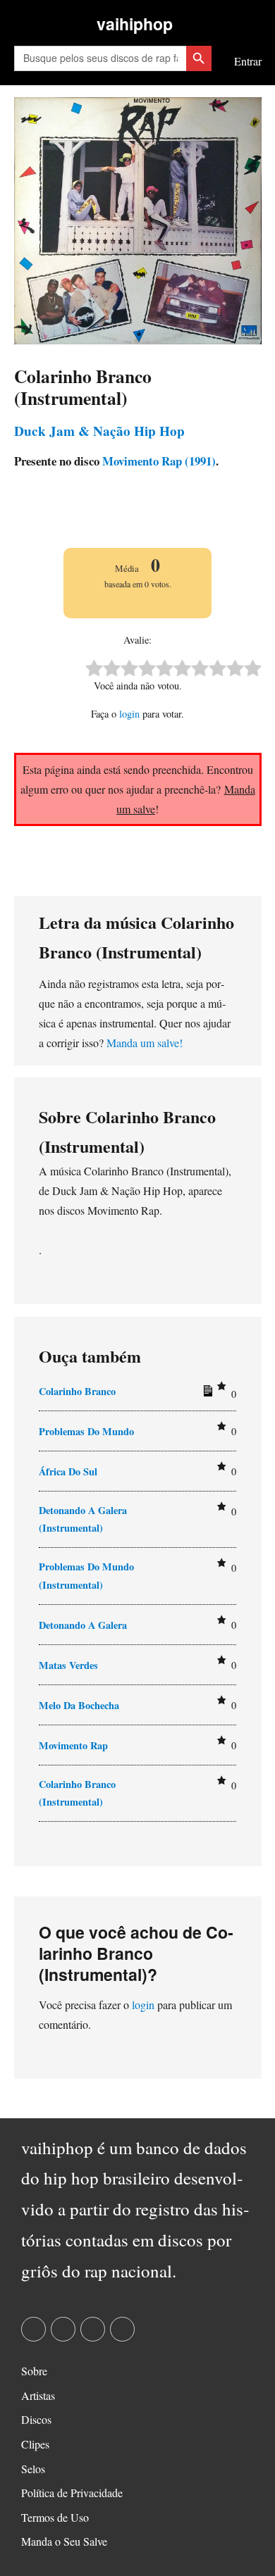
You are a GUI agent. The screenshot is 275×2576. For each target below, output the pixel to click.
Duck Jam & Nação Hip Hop (99, 431)
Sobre (34, 2371)
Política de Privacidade (72, 2493)
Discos (36, 2419)
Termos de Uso (55, 2517)
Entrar (248, 61)
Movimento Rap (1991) (158, 461)
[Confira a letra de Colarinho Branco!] (206, 1394)
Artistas (38, 2395)
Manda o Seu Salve (64, 2541)
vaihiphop (135, 24)
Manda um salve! (145, 1043)
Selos (33, 2469)
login (129, 714)
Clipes (35, 2444)
